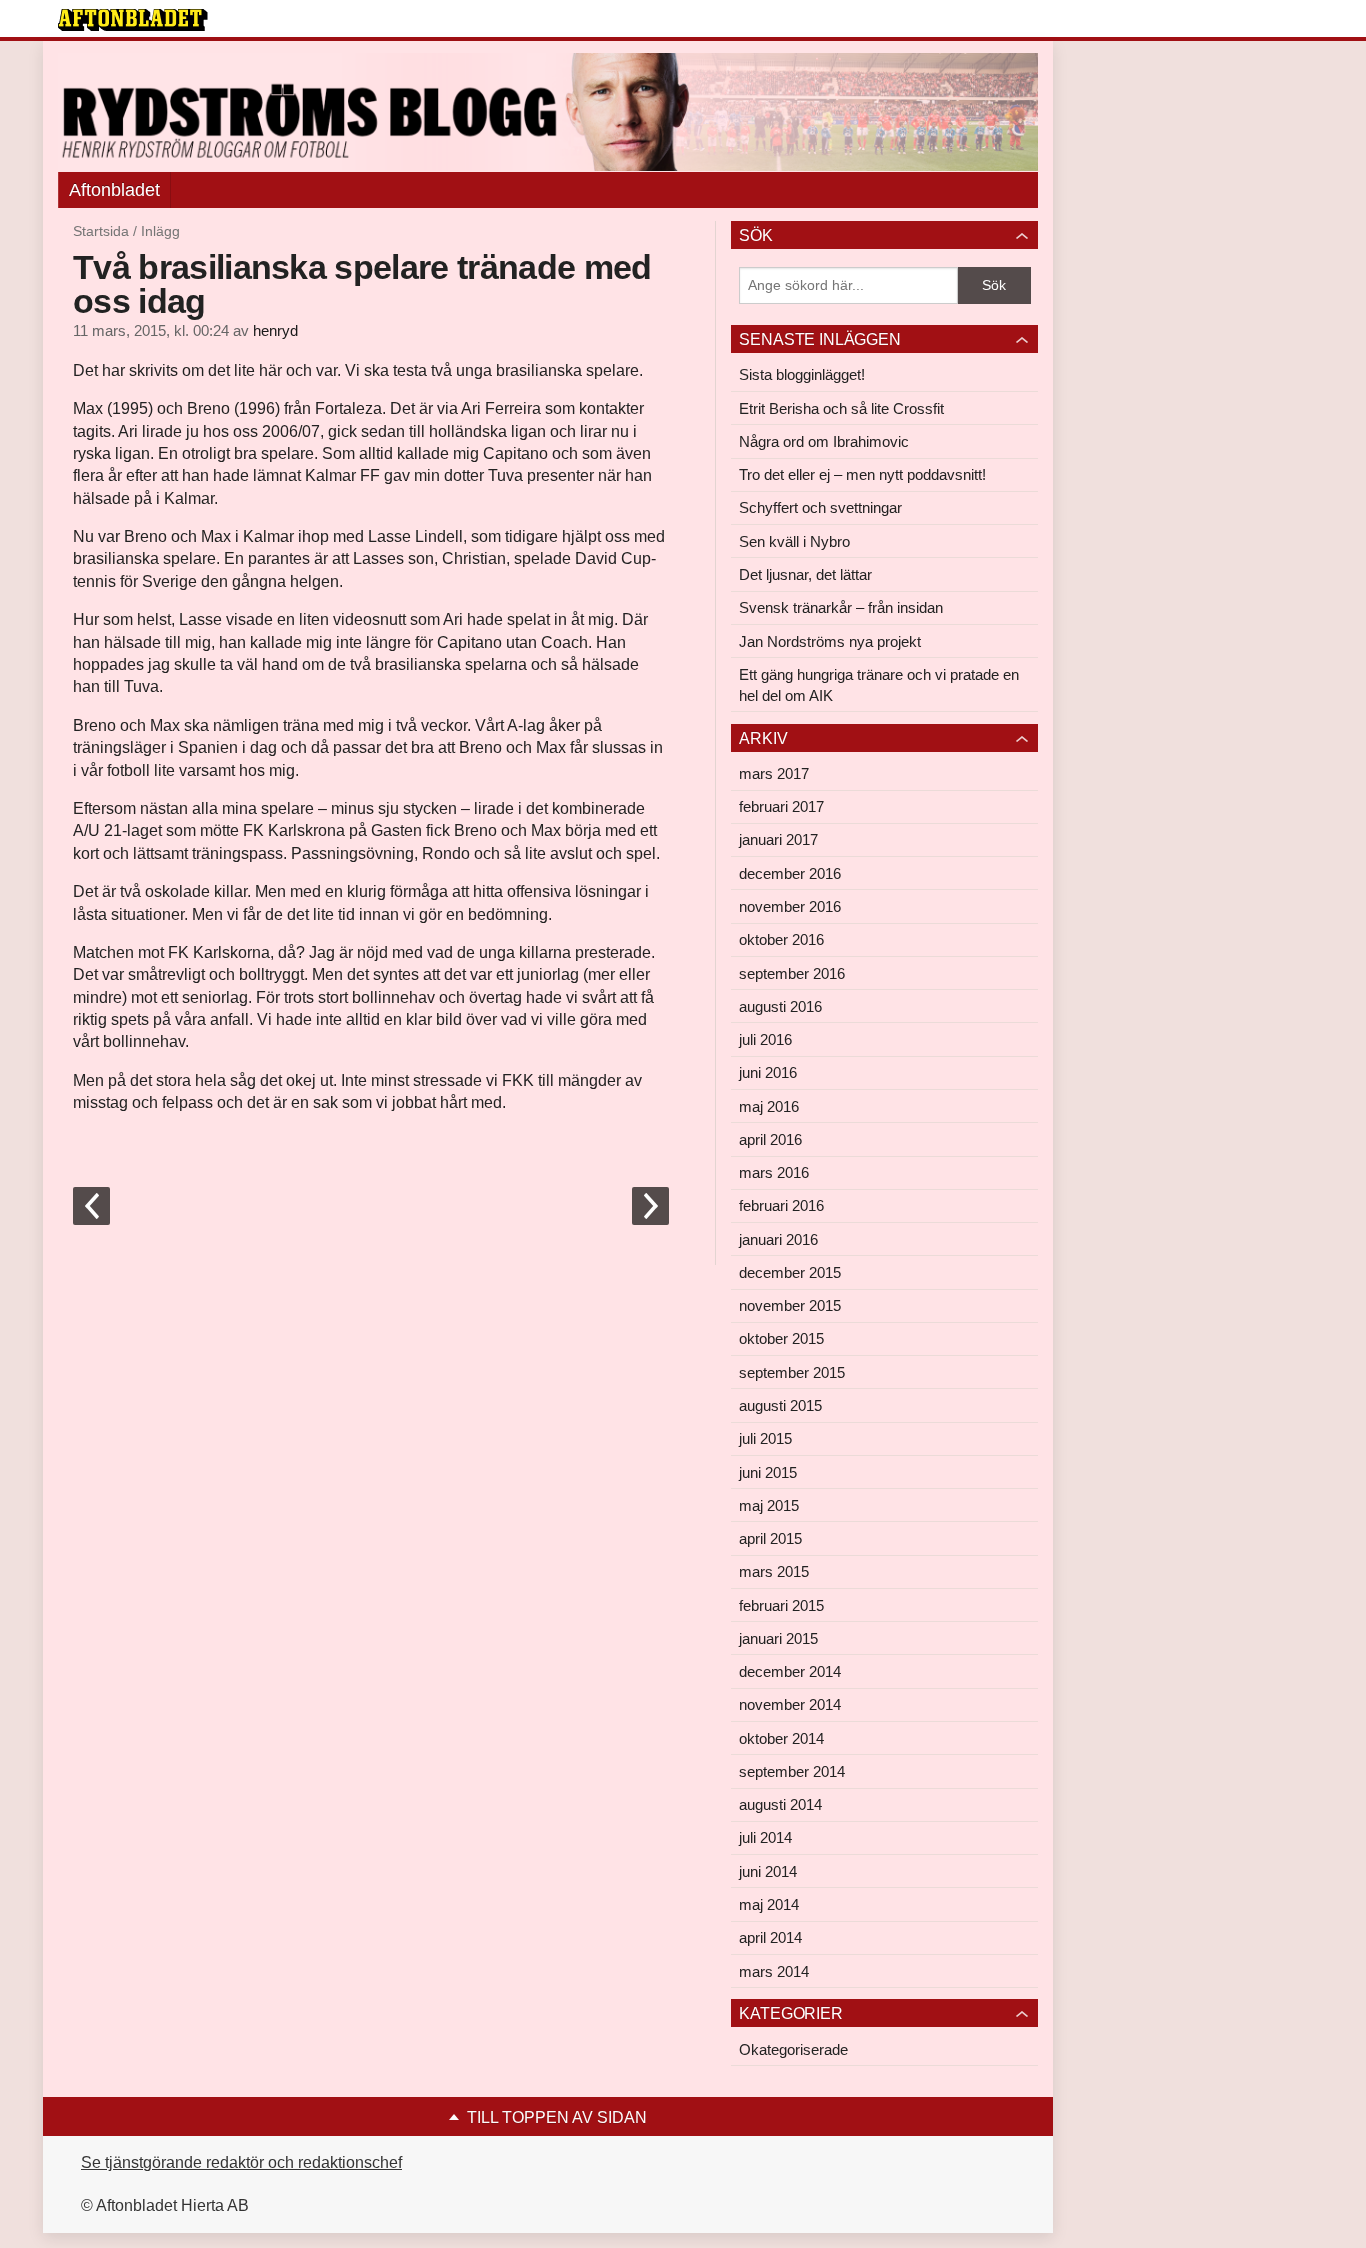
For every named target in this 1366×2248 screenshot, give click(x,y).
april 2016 (770, 1139)
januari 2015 (778, 1638)
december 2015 (790, 1272)
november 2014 (790, 1704)
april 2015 (770, 1538)
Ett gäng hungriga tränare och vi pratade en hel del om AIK (879, 685)
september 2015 (792, 1372)
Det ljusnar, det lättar (805, 574)
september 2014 (792, 1771)
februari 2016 (781, 1205)
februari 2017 (781, 806)
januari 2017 (778, 839)
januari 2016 (778, 1239)
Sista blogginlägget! (802, 374)
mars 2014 (774, 1971)
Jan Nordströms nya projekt (830, 641)
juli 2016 (765, 1039)
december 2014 (790, 1671)
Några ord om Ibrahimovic (824, 441)
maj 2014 (769, 1904)
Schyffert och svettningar (820, 507)
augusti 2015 (780, 1405)
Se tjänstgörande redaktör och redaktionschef (241, 2162)
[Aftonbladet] (133, 20)
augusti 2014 (780, 1804)
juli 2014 (765, 1837)
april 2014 (770, 1937)
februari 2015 (781, 1605)
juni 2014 (768, 1871)
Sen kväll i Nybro (794, 541)
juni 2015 (768, 1472)
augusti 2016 (780, 1006)
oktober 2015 (781, 1338)
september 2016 (792, 973)
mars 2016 (774, 1172)
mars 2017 (774, 773)
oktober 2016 (781, 939)
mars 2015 (774, 1571)
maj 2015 (769, 1505)
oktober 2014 (781, 1738)
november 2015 (790, 1305)
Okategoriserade (793, 2049)
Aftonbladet (114, 190)
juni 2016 (768, 1072)
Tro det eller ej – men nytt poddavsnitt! (862, 474)
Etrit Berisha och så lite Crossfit (841, 408)
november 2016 (790, 906)
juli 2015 (765, 1438)
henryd (275, 331)
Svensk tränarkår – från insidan (841, 607)
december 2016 (790, 873)
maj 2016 (769, 1106)
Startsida (101, 231)
